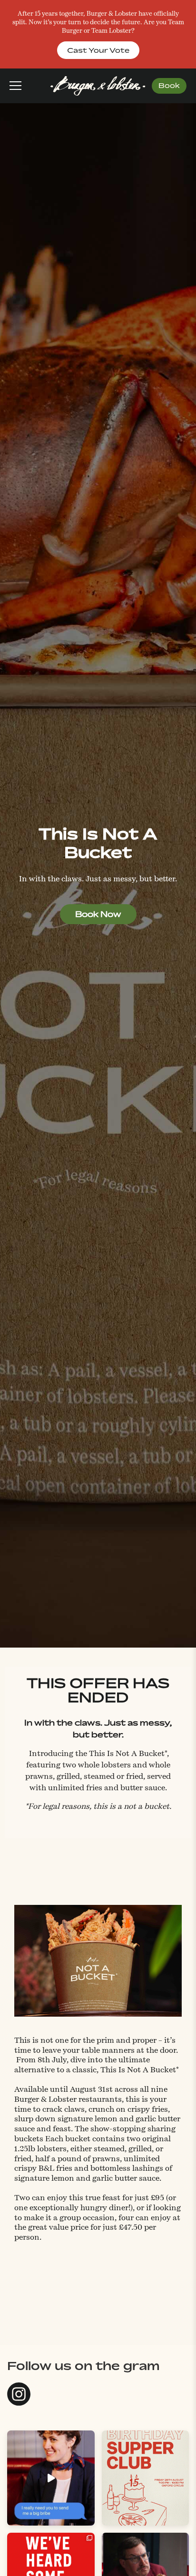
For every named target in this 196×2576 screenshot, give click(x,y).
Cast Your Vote (98, 50)
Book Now (98, 914)
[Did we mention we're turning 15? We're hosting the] (146, 2478)
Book (169, 85)
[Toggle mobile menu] (15, 86)
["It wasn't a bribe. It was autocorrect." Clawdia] (51, 2478)
